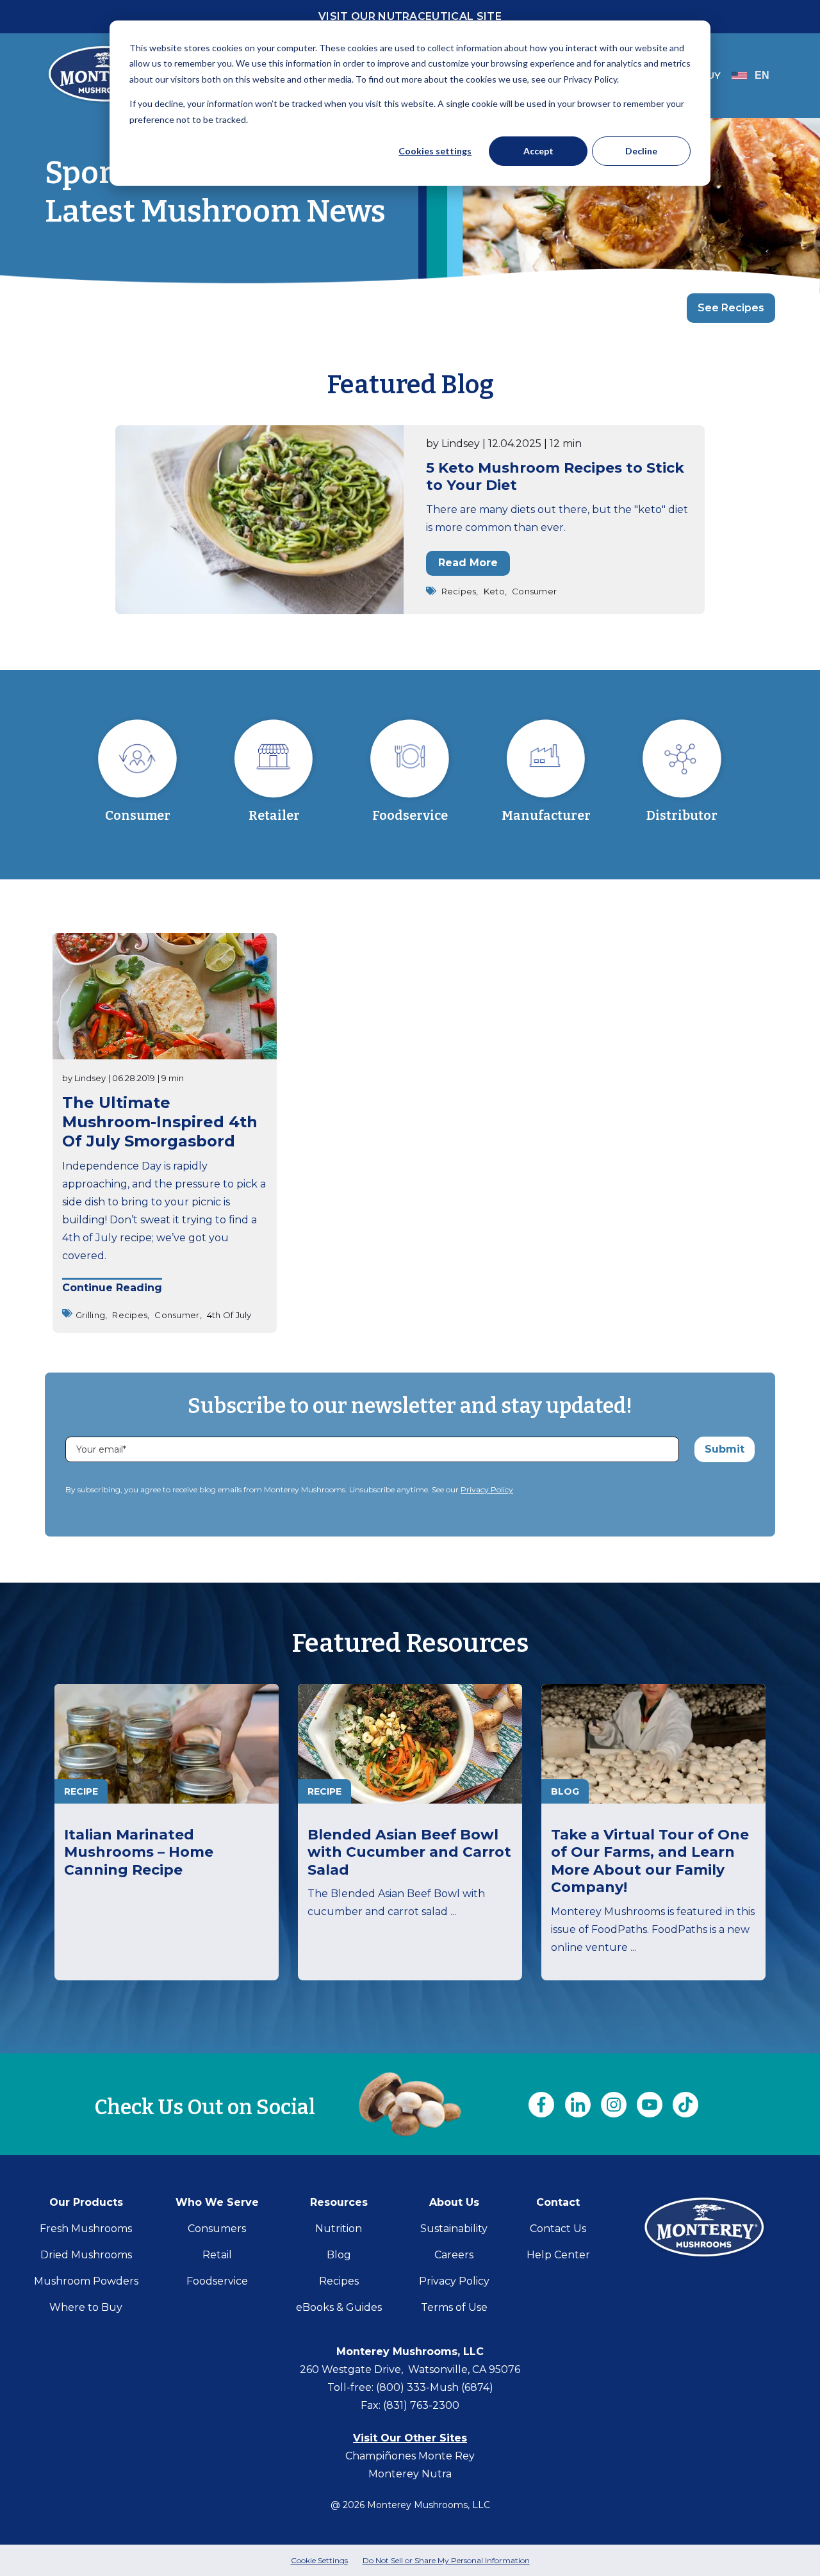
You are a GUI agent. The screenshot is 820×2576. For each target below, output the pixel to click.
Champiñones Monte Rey (410, 2456)
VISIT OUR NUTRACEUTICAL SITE (410, 16)
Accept (538, 151)
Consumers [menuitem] (217, 2229)
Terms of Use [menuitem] (454, 2307)
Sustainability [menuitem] (454, 2229)
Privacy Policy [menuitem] (454, 2281)
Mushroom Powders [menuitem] (86, 2281)
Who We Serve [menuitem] (217, 2202)
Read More (468, 563)
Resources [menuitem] (339, 2202)
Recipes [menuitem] (339, 2281)
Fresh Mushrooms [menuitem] (86, 2229)
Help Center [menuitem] (558, 2255)
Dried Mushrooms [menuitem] (86, 2255)
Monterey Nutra (410, 2474)
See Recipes (731, 308)
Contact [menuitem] (558, 2202)
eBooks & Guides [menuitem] (339, 2307)
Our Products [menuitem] (86, 2202)
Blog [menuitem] (339, 2255)
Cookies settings (435, 151)
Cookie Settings (319, 2560)
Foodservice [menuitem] (217, 2281)
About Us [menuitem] (454, 2202)
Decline (641, 151)
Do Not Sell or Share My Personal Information (446, 2560)
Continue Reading (112, 1288)
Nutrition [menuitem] (339, 2229)
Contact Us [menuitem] (558, 2229)
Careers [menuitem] (454, 2255)
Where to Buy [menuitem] (86, 2307)
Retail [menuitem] (217, 2255)
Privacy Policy (487, 1489)
